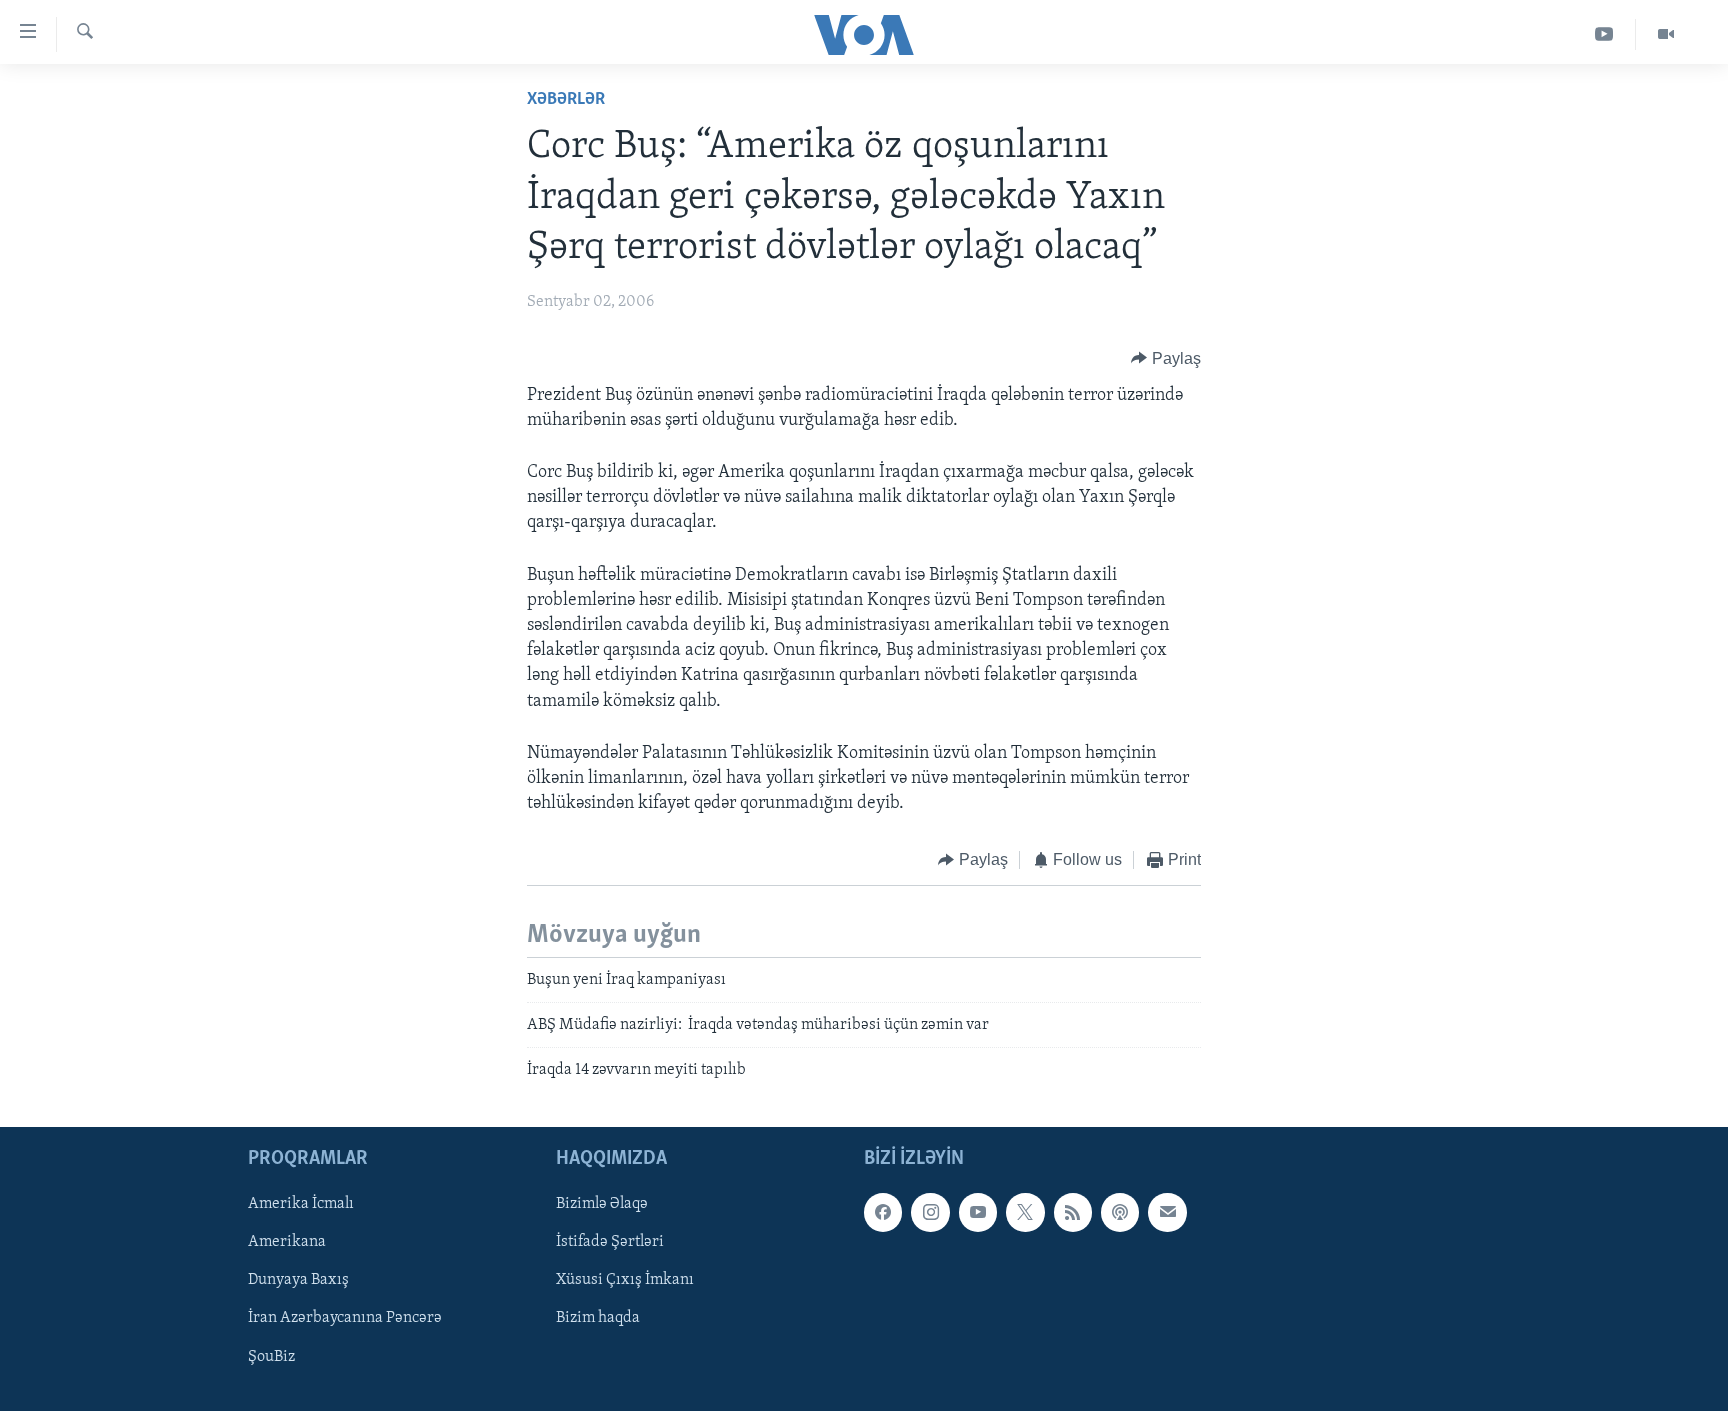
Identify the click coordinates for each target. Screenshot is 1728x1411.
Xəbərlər (566, 100)
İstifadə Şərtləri (610, 1242)
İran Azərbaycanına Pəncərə (345, 1318)
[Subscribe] (1167, 1212)
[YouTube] (1604, 34)
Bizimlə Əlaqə (602, 1204)
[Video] (1666, 34)
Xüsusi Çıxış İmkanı (625, 1280)
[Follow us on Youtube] (978, 1212)
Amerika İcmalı (301, 1204)
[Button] (1166, 359)
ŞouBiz (271, 1356)
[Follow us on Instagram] (930, 1212)
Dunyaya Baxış (298, 1280)
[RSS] (1073, 1212)
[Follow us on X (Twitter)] (1025, 1212)
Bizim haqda (598, 1318)
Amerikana (287, 1242)
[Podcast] (1120, 1212)
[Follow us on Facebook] (883, 1212)
